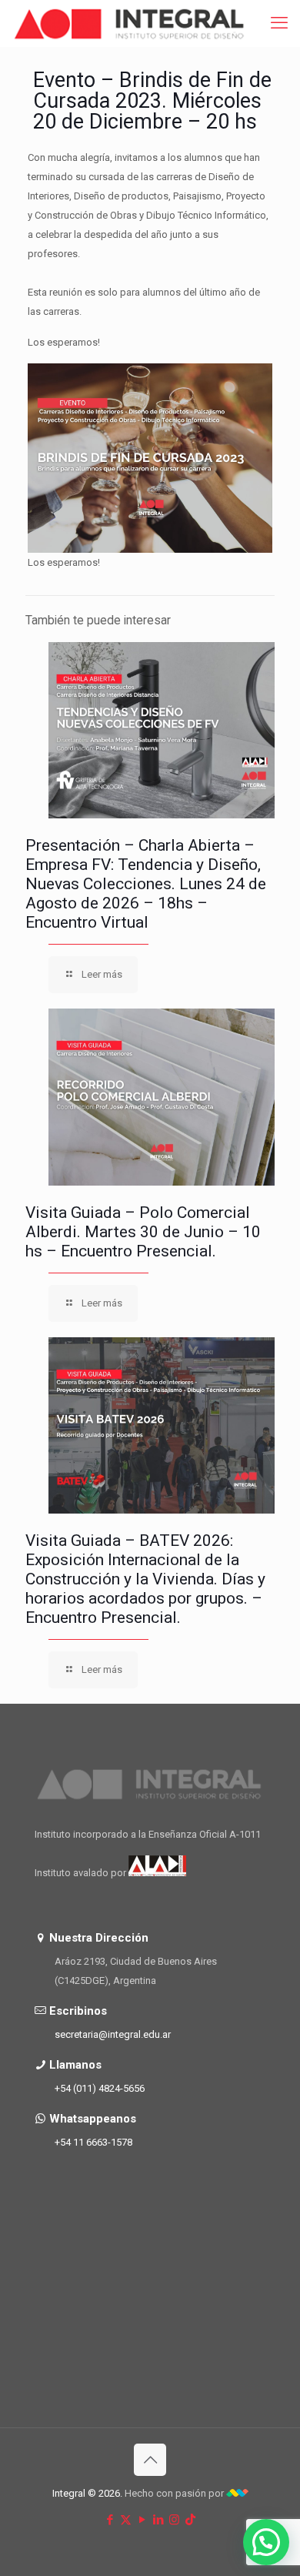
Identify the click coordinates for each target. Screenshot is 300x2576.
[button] (266, 2542)
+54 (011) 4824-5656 (100, 2088)
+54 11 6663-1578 (93, 2142)
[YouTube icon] (142, 2520)
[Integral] (130, 23)
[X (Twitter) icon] (126, 2520)
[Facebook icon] (110, 2520)
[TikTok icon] (190, 2520)
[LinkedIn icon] (158, 2520)
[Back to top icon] (150, 2460)
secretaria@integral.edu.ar (113, 2034)
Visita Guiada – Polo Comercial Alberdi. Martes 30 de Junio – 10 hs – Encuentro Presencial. (143, 1232)
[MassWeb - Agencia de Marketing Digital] (237, 2493)
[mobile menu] (279, 23)
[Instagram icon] (174, 2520)
